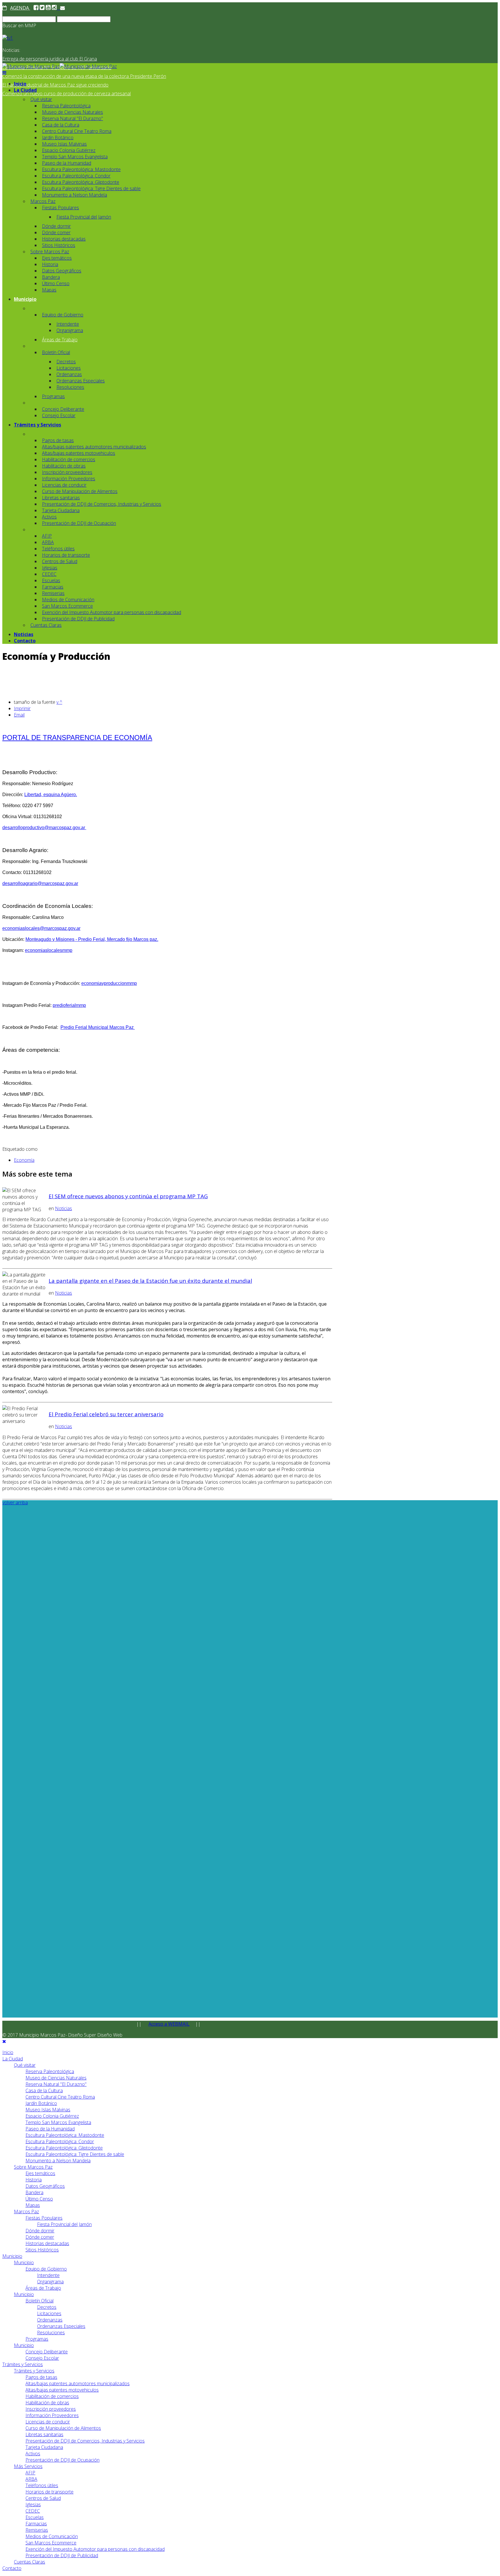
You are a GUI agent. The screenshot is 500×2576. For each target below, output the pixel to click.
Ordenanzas (69, 374)
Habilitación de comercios (69, 459)
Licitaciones (69, 368)
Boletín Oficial (56, 352)
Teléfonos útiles (58, 549)
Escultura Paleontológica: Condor (76, 176)
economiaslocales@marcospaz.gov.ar (41, 928)
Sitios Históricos (59, 245)
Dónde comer (56, 232)
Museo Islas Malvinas (64, 144)
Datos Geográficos (62, 271)
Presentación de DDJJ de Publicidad (78, 619)
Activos (49, 517)
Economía (24, 1160)
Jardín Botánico (58, 138)
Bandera (51, 277)
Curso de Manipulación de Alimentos (80, 491)
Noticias (24, 634)
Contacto (25, 641)
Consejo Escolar (59, 415)
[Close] (4, 2041)
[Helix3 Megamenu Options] (4, 73)
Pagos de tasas (58, 440)
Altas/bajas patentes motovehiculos (79, 453)
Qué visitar (41, 99)
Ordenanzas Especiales (81, 381)
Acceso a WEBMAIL (169, 2024)
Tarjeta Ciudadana (61, 510)
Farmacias (53, 587)
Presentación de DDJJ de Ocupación (79, 523)
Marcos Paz (43, 201)
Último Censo (56, 283)
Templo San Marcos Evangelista (75, 157)
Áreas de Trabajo (60, 340)
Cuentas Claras (46, 625)
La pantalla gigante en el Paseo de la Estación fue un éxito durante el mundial (150, 1281)
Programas (53, 396)
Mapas (49, 290)
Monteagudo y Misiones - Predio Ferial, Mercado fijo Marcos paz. (92, 939)
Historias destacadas (64, 239)
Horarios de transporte (66, 555)
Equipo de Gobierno (63, 315)
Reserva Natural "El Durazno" (72, 118)
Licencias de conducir (64, 485)
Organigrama (70, 330)
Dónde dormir (56, 226)
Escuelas (51, 580)
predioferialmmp (69, 1005)
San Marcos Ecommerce (67, 606)
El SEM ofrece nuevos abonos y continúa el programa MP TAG (128, 1196)
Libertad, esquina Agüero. (51, 795)
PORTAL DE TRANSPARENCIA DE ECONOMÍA (77, 738)
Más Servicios (28, 2466)
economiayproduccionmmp (109, 983)
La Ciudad (25, 90)
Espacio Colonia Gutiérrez (69, 150)
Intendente (68, 324)
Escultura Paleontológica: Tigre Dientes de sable (91, 188)
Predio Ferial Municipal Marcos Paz (98, 1027)
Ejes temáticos (57, 258)
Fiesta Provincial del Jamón (84, 217)
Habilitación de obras (64, 466)
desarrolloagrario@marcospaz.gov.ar (40, 883)
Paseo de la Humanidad (67, 163)
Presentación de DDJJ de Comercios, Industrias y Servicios (102, 504)
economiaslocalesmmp (49, 950)
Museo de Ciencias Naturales (72, 112)
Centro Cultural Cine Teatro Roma (77, 131)
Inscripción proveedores (67, 472)
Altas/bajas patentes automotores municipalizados (94, 447)
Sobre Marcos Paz (50, 252)
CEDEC (49, 574)
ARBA (48, 542)
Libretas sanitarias (61, 498)
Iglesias (50, 568)
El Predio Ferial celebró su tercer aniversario (106, 1414)
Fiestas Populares (60, 208)
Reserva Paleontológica (66, 106)
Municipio (25, 299)
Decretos (66, 362)
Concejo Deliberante (63, 409)
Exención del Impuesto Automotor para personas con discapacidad (112, 612)
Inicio (20, 84)
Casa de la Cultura (61, 125)
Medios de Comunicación (68, 600)
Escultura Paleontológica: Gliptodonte (81, 182)
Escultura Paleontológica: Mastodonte (81, 169)
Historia (50, 264)
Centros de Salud (60, 561)
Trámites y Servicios (37, 425)
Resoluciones (70, 387)
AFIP (47, 536)
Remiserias (53, 593)
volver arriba (15, 1503)
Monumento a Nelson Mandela (75, 195)
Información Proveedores (69, 479)
